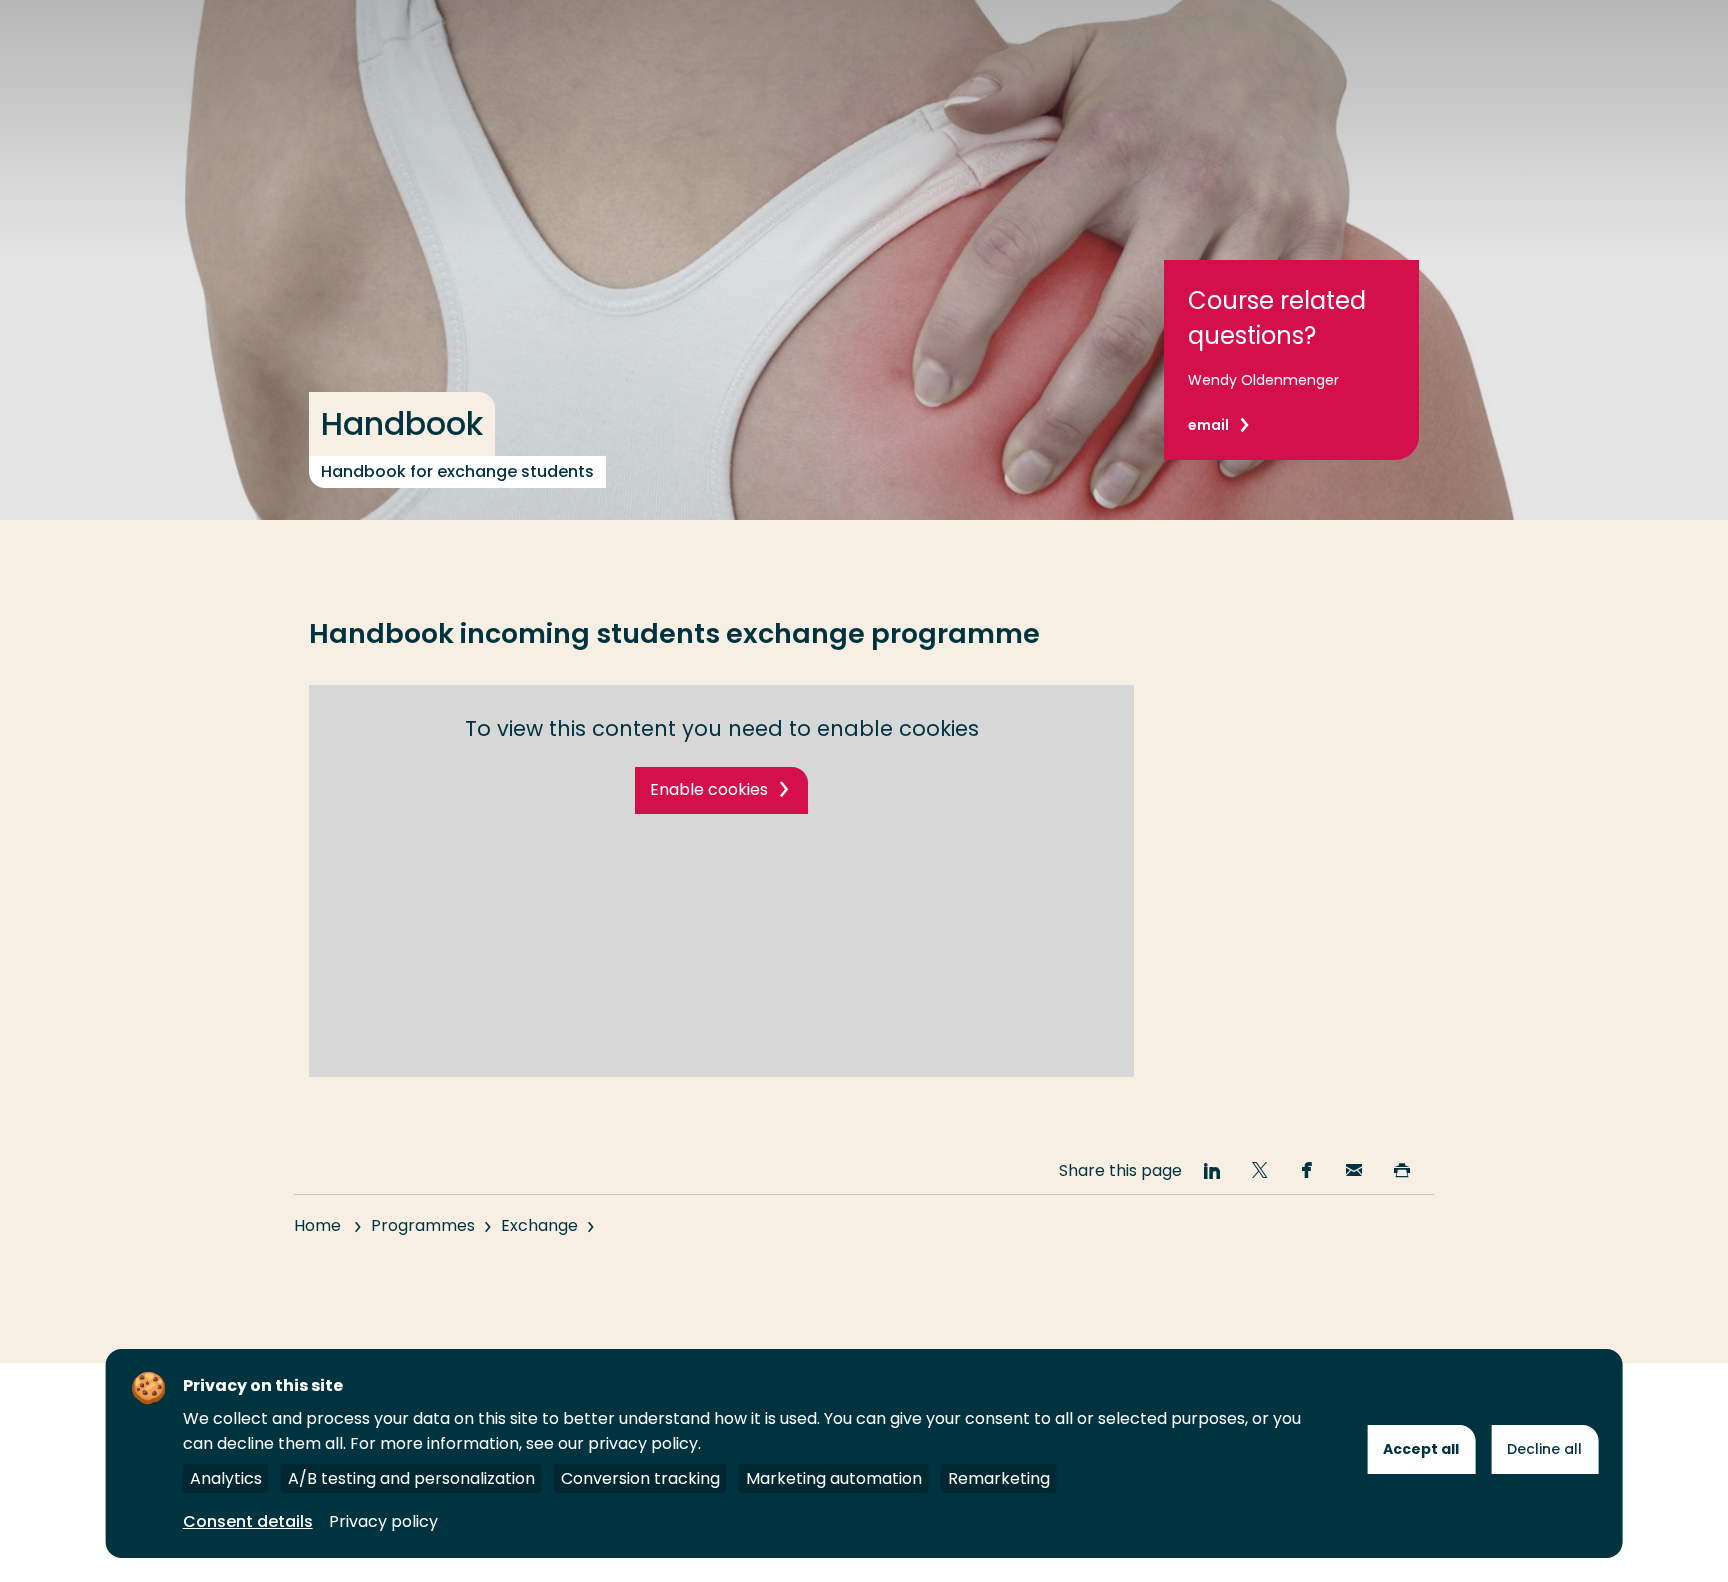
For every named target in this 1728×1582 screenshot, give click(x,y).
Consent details (248, 1521)
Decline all (1544, 1449)
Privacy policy (383, 1521)
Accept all (1421, 1449)
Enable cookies (709, 789)
